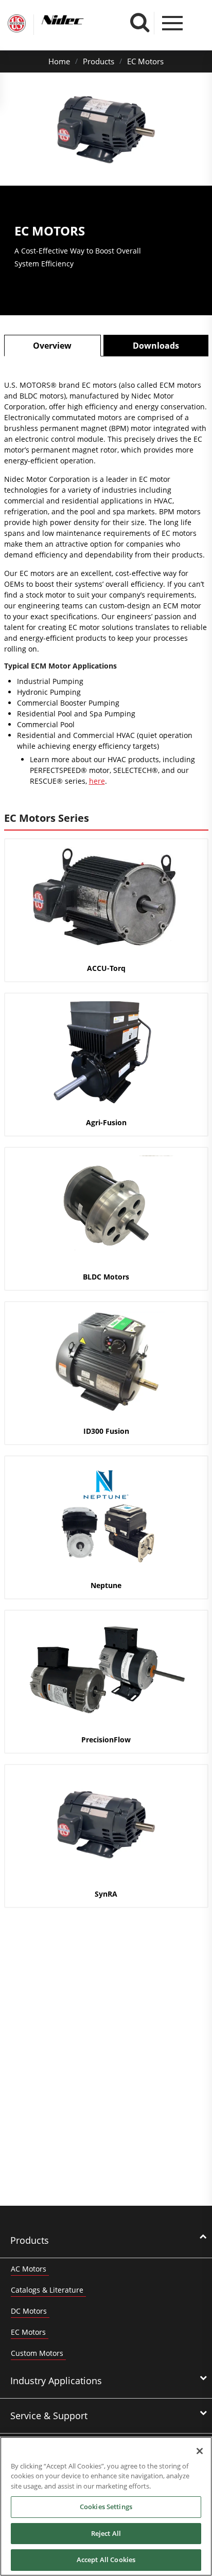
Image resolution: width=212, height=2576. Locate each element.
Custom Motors (37, 2353)
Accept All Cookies (106, 2560)
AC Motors (29, 2269)
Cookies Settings (106, 2507)
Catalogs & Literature (47, 2290)
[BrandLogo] (17, 25)
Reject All (106, 2533)
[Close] (200, 2451)
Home (59, 61)
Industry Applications (56, 2381)
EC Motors (145, 61)
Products (99, 61)
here (97, 781)
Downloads (156, 346)
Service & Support (49, 2416)
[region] (106, 2506)
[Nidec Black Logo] (82, 20)
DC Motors (29, 2311)
